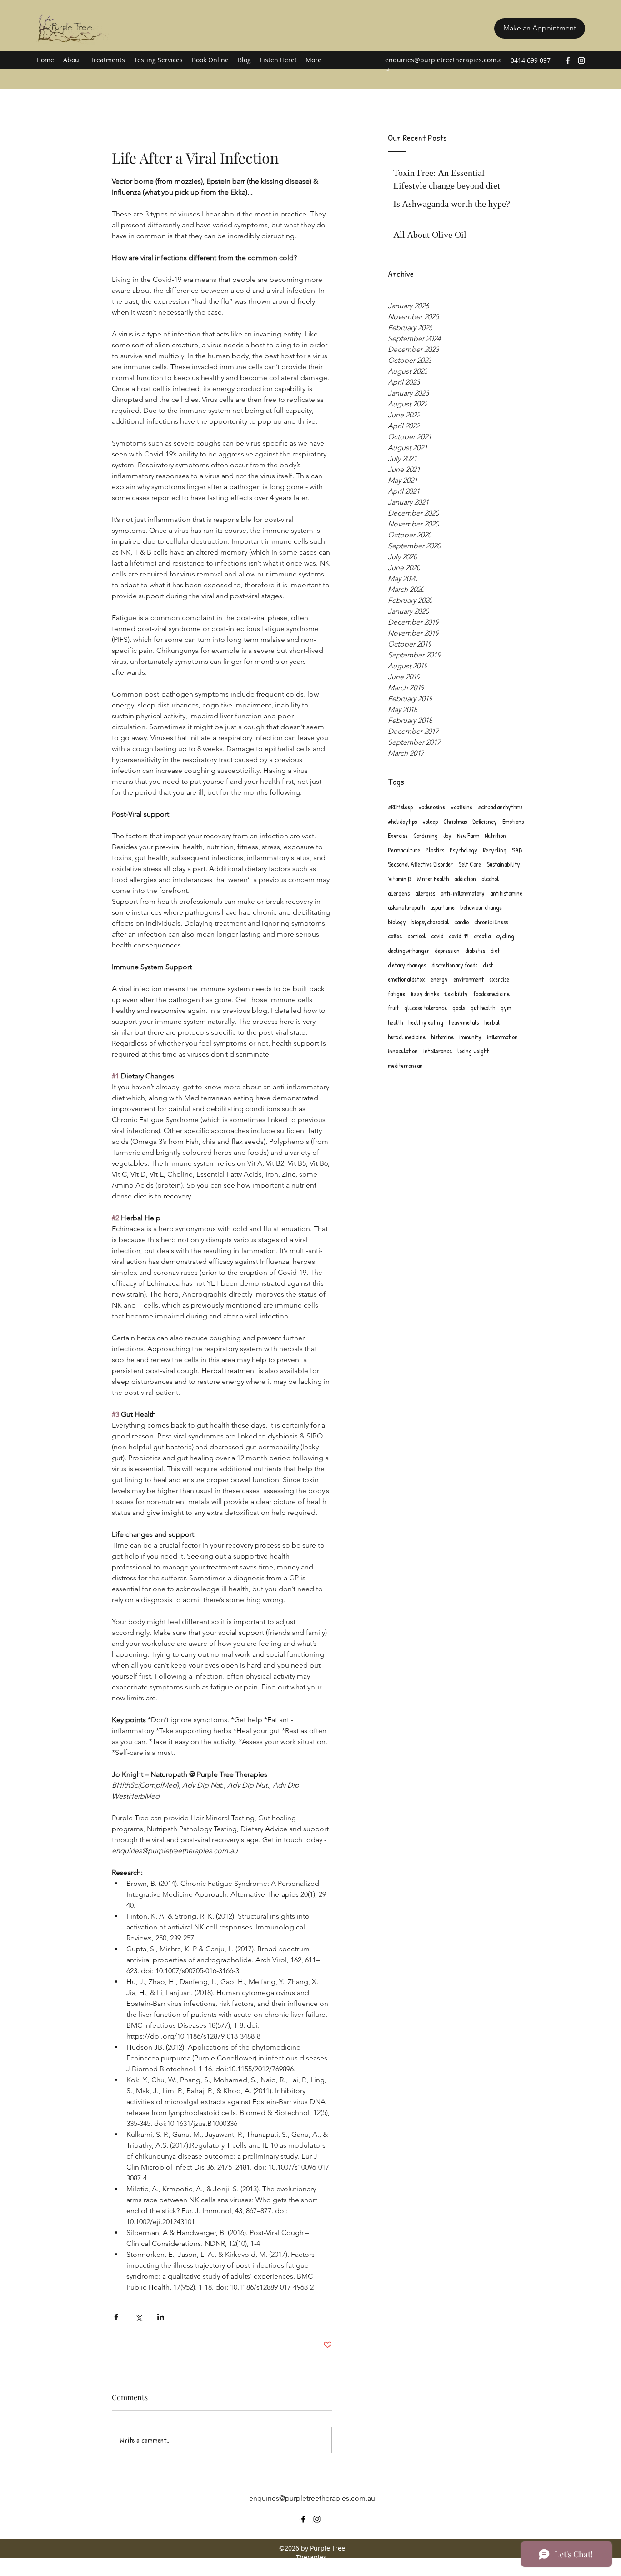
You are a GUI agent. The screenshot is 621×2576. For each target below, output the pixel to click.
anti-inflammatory (463, 893)
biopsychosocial (430, 922)
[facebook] (568, 60)
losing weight (473, 1051)
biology (397, 922)
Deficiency (485, 821)
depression (447, 950)
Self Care (470, 864)
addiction (465, 879)
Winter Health (433, 879)
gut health (483, 1008)
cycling (505, 936)
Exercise (398, 835)
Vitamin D (399, 879)
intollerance (438, 1051)
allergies (425, 893)
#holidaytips (402, 821)
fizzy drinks (425, 994)
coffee (395, 936)
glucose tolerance (426, 1008)
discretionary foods (454, 965)
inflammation (502, 1037)
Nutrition (495, 835)
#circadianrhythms (500, 807)
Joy (447, 835)
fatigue (396, 994)
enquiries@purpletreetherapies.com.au (312, 2498)
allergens (399, 893)
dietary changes (407, 965)
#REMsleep (400, 807)
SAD (517, 850)
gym (506, 1008)
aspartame (442, 907)
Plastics (435, 850)
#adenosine (432, 807)
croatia (482, 936)
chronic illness (491, 922)
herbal (492, 1022)
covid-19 (458, 936)
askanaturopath (406, 907)
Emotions (513, 821)
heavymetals (464, 1022)
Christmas (455, 821)
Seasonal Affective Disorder (420, 864)
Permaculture (404, 850)
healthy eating (426, 1022)
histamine (442, 1037)
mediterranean (405, 1065)
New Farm (468, 835)
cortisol (416, 936)
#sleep (430, 821)
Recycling (495, 850)
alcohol (490, 879)
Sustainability (503, 864)
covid (437, 936)
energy (439, 979)
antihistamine (506, 893)
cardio (461, 922)
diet (495, 950)
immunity (470, 1037)
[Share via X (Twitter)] (138, 2317)
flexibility (456, 994)
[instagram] (581, 60)
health (395, 1022)
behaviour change (481, 907)
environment (468, 979)
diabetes (475, 950)
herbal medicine (407, 1037)
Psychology (463, 850)
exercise (499, 979)
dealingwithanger (408, 950)
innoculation (403, 1051)
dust (488, 965)
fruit (393, 1008)
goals (459, 1008)
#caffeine (461, 807)
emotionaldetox (406, 979)
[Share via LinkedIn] (161, 2317)
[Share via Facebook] (116, 2317)
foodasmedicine (491, 994)
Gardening (426, 835)
